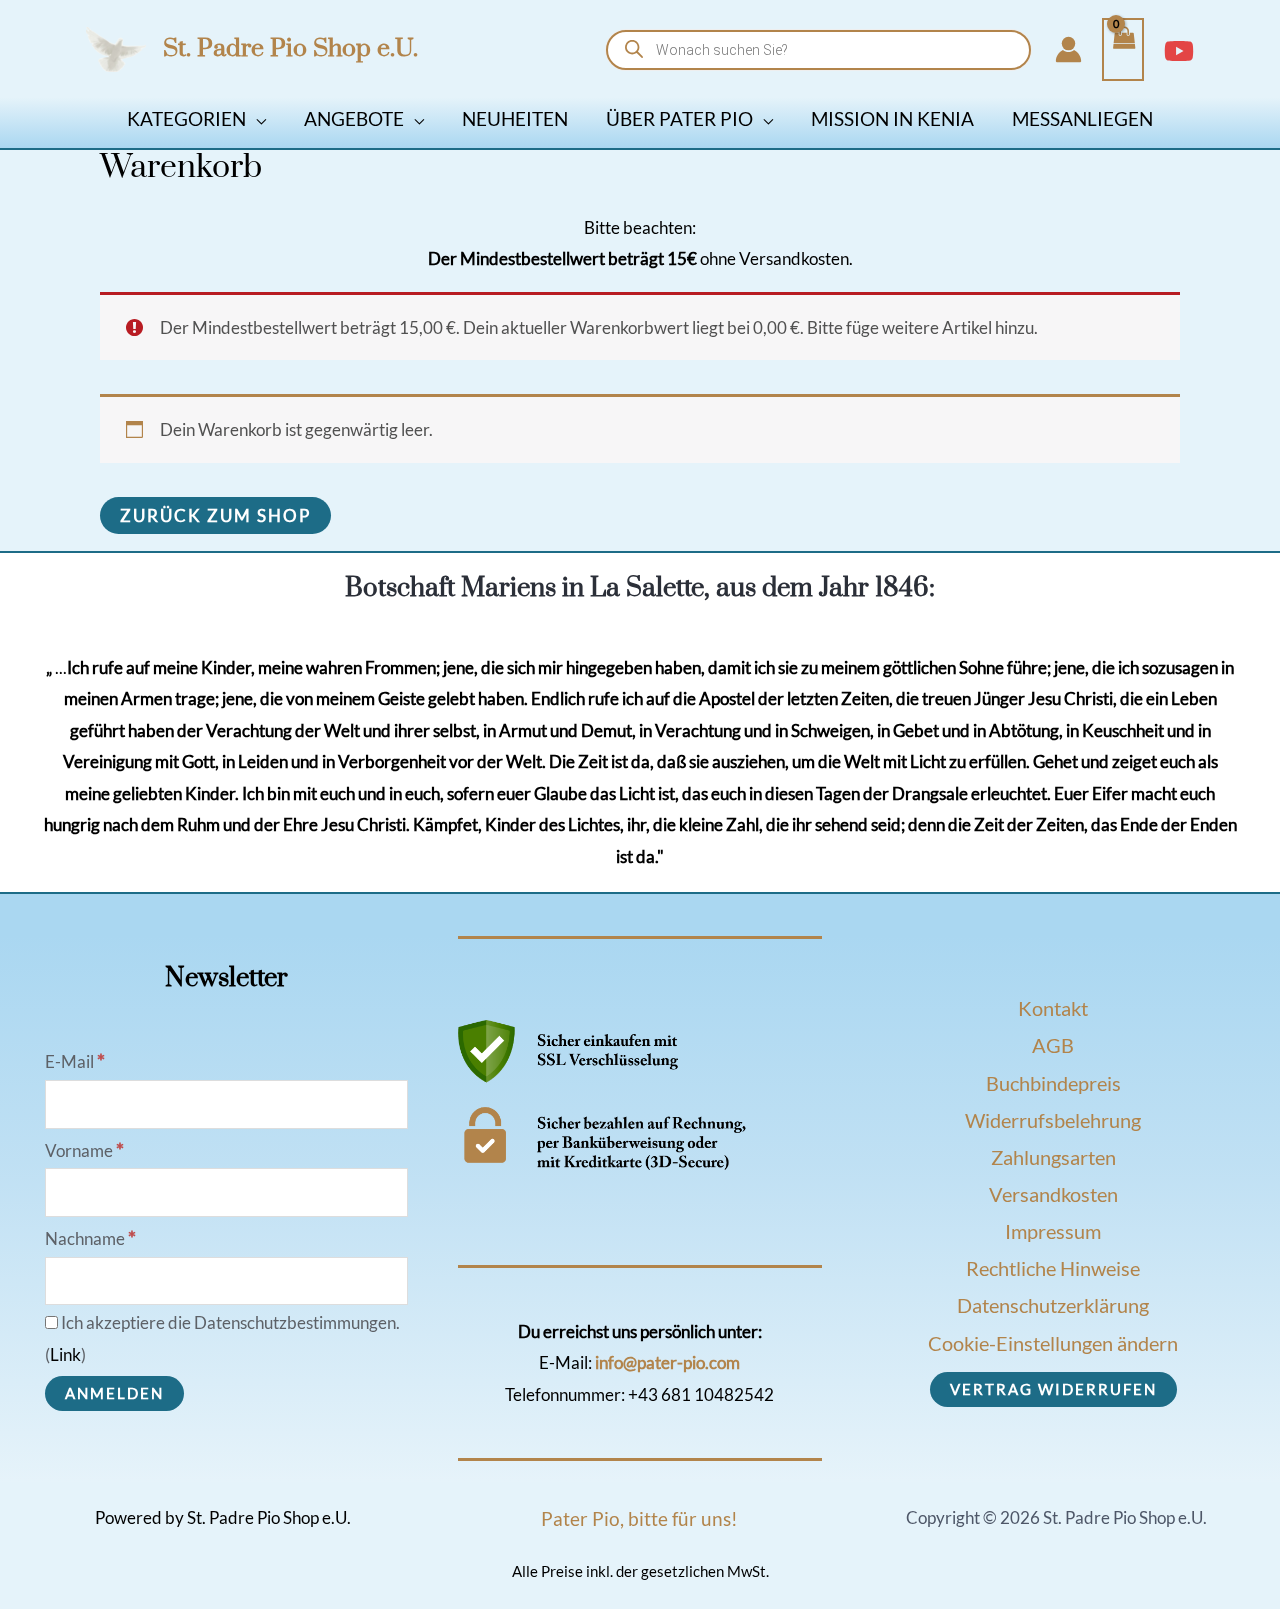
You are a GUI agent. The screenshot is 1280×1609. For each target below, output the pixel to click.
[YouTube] (1179, 51)
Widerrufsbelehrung (1053, 1120)
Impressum (1053, 1231)
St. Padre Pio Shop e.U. (290, 48)
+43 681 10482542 (701, 1394)
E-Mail (75, 1061)
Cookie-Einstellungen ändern (1053, 1343)
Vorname (84, 1150)
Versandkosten (1053, 1194)
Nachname (90, 1238)
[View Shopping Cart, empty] (1123, 50)
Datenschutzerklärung (1053, 1305)
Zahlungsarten (1053, 1157)
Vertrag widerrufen (1053, 1389)
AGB (1053, 1045)
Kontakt (1053, 1008)
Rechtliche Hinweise (1053, 1268)
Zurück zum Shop (215, 515)
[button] (256, 118)
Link (65, 1354)
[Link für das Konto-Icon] (1068, 49)
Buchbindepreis (1053, 1083)
